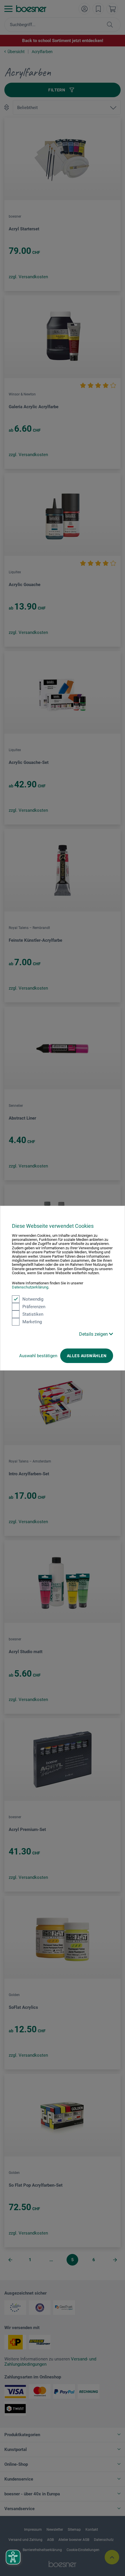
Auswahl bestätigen (38, 1355)
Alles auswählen (87, 1355)
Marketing (32, 1322)
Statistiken (33, 1314)
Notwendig (33, 1299)
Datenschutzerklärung (30, 1287)
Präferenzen (34, 1306)
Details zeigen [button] (94, 1334)
